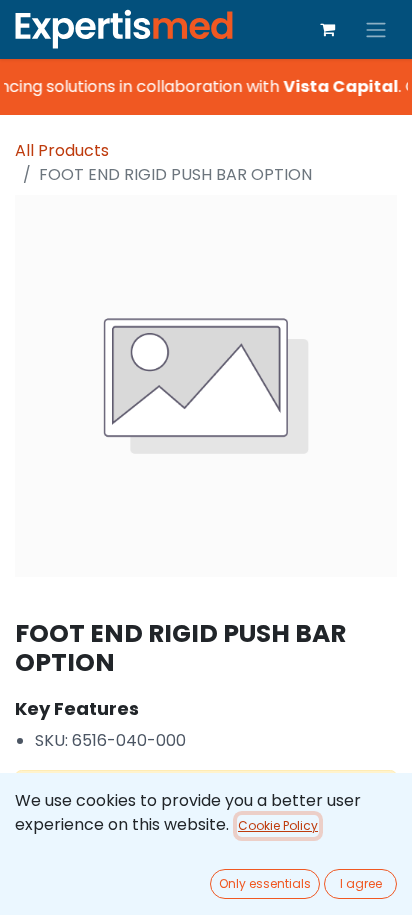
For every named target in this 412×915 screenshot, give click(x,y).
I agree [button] (361, 883)
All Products (62, 150)
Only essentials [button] (265, 883)
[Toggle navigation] (376, 29)
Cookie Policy (278, 825)
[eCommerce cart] (327, 29)
